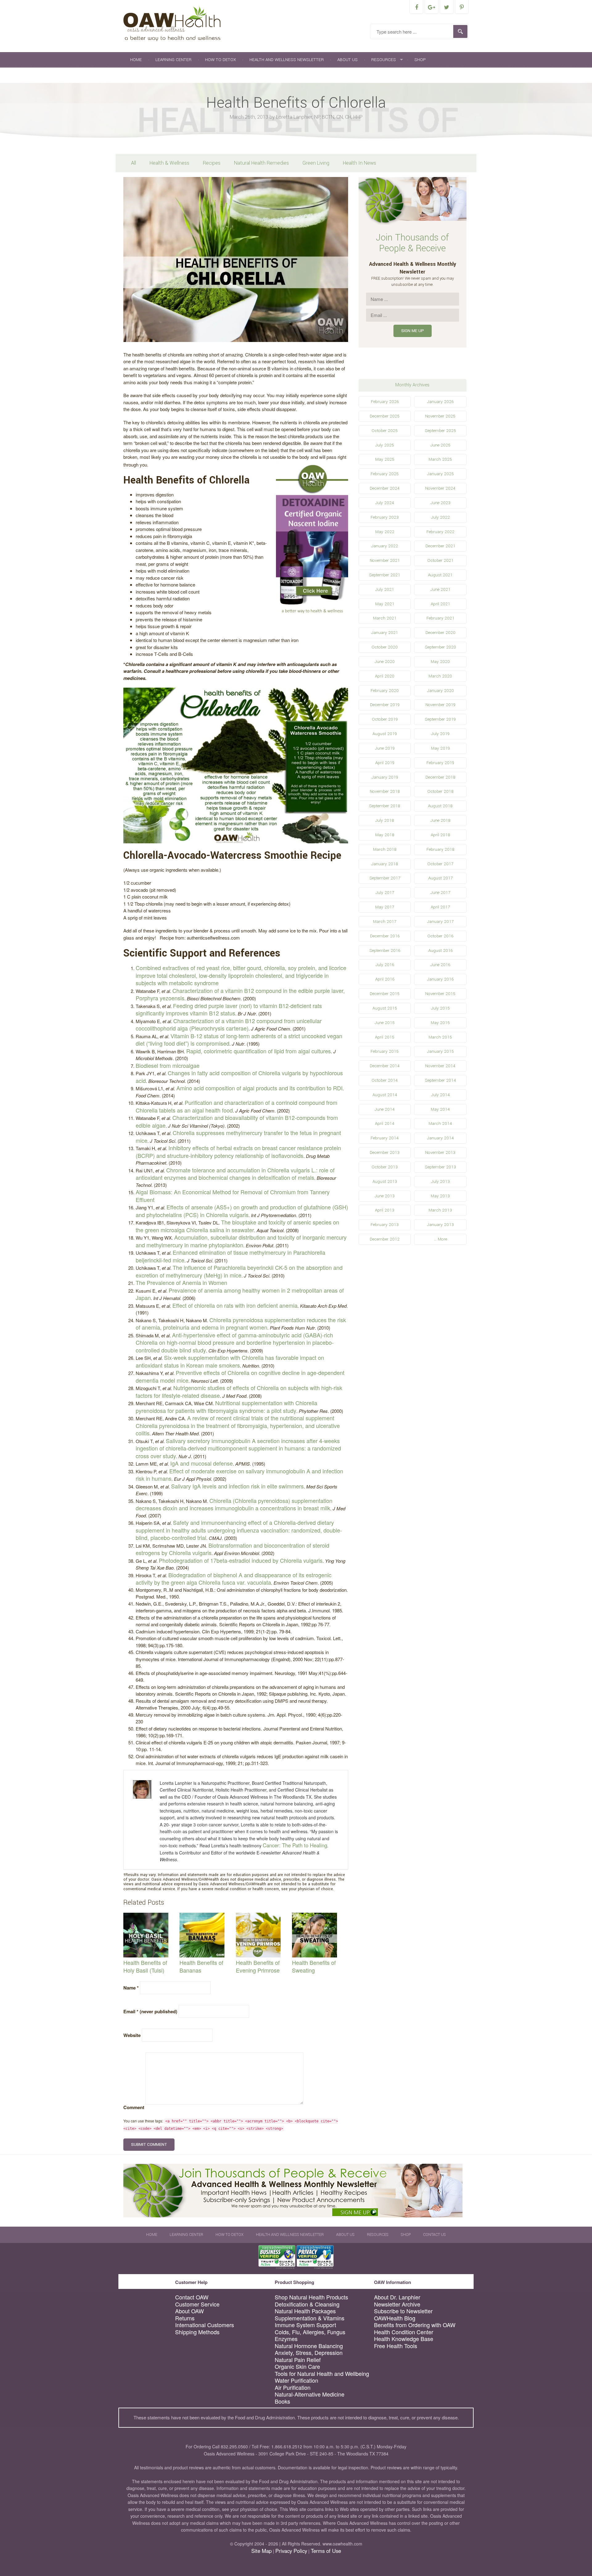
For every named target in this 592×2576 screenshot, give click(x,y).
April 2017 (440, 907)
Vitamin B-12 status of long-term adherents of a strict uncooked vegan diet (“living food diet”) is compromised (239, 1040)
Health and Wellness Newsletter (287, 60)
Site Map (261, 2551)
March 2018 (385, 849)
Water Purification (296, 2380)
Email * (150, 2011)
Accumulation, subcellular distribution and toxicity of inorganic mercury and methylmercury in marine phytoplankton (241, 1241)
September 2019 (440, 719)
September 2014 (440, 1080)
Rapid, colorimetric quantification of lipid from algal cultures (259, 1051)
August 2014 (385, 1095)
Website (132, 2035)
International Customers (205, 2325)
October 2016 (440, 936)
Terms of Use (326, 2551)
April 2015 (385, 1037)
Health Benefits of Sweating (314, 1966)
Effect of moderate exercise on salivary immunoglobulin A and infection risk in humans (239, 1475)
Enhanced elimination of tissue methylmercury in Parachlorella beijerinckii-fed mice (230, 1256)
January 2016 (440, 979)
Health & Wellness (169, 163)
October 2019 (385, 719)
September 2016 (385, 951)
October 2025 (385, 431)
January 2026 (440, 402)
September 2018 (385, 806)
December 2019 (385, 705)
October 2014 (385, 1080)
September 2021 (385, 575)
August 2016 (440, 951)
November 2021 (385, 560)
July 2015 (440, 1008)
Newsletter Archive (397, 2304)
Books (282, 2401)
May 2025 (385, 459)
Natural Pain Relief (298, 2360)
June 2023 (440, 503)
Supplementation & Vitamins (310, 2318)
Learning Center (173, 60)
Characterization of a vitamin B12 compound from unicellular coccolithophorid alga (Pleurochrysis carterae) (229, 1025)
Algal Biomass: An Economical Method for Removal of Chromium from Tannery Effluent (233, 1196)
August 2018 (440, 806)
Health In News (360, 163)
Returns (185, 2318)
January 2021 (385, 633)
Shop (420, 60)
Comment (134, 2107)
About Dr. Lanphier (397, 2297)
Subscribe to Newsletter (403, 2311)
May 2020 (440, 662)
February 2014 (385, 1138)
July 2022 (440, 517)
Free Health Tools (396, 2346)
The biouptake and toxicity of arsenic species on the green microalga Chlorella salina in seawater (237, 1226)
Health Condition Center (404, 2332)
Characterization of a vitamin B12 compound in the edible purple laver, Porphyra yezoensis (240, 994)
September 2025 (440, 431)
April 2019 (385, 763)
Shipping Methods (197, 2332)
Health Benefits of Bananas (201, 1966)
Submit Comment (149, 2144)
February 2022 (440, 532)
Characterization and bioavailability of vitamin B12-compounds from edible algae (237, 1121)
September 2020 (440, 647)
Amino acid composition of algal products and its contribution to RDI (259, 1088)
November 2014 (440, 1066)
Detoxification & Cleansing (307, 2304)
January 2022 (385, 546)
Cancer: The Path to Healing (295, 1845)
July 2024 (385, 503)
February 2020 (385, 691)
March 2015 (440, 1037)
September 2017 (385, 878)
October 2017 (440, 864)
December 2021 (440, 546)
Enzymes (286, 2339)
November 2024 (440, 488)
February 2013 (385, 1225)
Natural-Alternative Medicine (310, 2394)
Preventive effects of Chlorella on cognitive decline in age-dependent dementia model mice (240, 1376)
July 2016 (385, 965)
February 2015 (385, 1051)
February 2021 (440, 618)
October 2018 (440, 791)
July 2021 (385, 589)
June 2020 (385, 662)
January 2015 (440, 1051)
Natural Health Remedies (261, 163)
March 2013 (440, 1210)
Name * (131, 1988)
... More (440, 1239)
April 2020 (385, 676)
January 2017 (440, 922)
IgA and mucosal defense (201, 1463)
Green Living (316, 163)
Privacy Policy (291, 2551)
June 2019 (385, 748)
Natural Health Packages (305, 2311)
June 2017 (440, 893)
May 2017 (385, 907)
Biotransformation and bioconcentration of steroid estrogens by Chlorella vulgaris (232, 1549)
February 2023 (385, 517)
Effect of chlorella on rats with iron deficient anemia (235, 1305)
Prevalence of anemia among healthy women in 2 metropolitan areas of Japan (240, 1294)
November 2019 (440, 705)
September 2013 (440, 1167)
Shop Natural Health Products (311, 2297)
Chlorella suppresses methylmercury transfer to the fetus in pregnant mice (238, 1136)
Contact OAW (192, 2297)
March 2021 (385, 618)
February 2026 (385, 402)
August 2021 (440, 575)
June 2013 (385, 1196)
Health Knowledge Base (404, 2339)
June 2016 (440, 965)
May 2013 (440, 1196)
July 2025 (385, 445)
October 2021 (440, 560)
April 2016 (385, 979)
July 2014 (440, 1095)
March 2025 (440, 459)
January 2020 (440, 691)
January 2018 (385, 864)
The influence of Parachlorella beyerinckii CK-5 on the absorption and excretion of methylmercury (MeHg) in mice (239, 1271)
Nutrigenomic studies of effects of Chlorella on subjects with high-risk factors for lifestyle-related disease (239, 1391)
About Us (347, 60)
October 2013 (385, 1167)
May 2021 (385, 604)
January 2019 (385, 777)
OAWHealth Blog (395, 2318)
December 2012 (385, 1239)
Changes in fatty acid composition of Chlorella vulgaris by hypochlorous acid (239, 1077)
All (134, 163)
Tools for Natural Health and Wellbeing (322, 2374)
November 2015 (440, 994)
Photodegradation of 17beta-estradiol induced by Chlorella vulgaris (241, 1560)
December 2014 (385, 1066)
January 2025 (440, 474)
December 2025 (385, 416)
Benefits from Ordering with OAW (415, 2325)
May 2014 (440, 1109)
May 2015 (440, 1023)
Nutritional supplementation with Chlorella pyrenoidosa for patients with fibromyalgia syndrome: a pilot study (226, 1407)
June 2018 (440, 820)
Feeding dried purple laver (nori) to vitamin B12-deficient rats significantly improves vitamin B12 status (229, 1009)
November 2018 (385, 791)
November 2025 (440, 416)
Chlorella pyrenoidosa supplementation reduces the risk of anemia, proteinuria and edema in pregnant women (241, 1324)
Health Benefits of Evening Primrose (258, 1966)
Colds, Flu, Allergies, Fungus (310, 2332)
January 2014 (440, 1138)
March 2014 (440, 1123)
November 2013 (440, 1152)
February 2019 (440, 763)
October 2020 (385, 647)
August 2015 (385, 1008)
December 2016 (385, 936)
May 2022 (385, 532)
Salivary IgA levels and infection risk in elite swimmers (237, 1486)
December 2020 (440, 633)
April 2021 (440, 604)
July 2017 (385, 893)
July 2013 (440, 1181)
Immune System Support (305, 2325)
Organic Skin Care (297, 2366)
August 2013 (385, 1181)
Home (136, 60)
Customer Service (197, 2304)
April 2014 (385, 1123)
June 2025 (440, 445)
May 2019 (440, 748)
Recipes (212, 163)
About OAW (189, 2311)
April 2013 (385, 1210)
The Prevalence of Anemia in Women (181, 1282)
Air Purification (293, 2387)
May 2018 (385, 835)
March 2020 (440, 676)
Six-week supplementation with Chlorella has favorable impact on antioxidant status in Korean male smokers (230, 1361)
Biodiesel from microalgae (168, 1065)
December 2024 (385, 488)
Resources (384, 60)
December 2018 (440, 777)
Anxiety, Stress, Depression (309, 2353)
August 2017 (440, 878)
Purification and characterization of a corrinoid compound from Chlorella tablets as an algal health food (236, 1106)
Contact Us (143, 75)
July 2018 (385, 820)
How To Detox (220, 60)
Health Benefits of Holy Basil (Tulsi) (145, 1966)
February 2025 (385, 474)
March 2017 (385, 922)
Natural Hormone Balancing (309, 2346)
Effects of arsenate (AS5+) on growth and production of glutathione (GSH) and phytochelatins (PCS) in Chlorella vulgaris (242, 1211)
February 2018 (440, 849)
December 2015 (385, 994)
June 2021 (440, 589)
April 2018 (440, 835)
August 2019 (385, 734)
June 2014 (385, 1109)
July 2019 (440, 734)
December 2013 (385, 1152)
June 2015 (385, 1023)
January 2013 (440, 1225)
